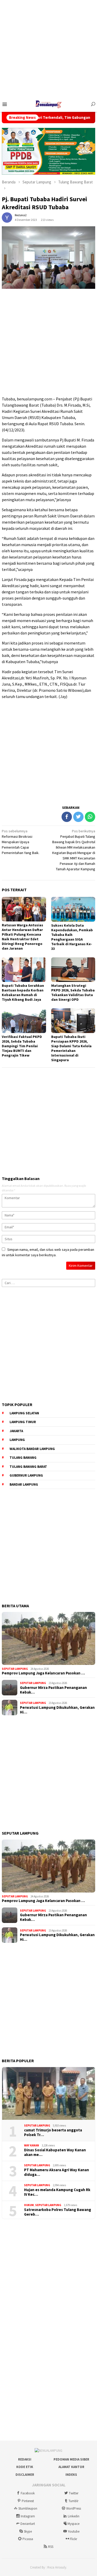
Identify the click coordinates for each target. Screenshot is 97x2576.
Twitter (74, 2493)
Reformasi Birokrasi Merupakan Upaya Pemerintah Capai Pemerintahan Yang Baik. (21, 842)
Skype (28, 2531)
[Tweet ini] (78, 817)
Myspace (73, 2524)
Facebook (28, 2493)
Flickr (73, 2539)
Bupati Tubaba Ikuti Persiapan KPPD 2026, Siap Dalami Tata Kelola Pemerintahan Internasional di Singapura (71, 1048)
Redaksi (25, 2459)
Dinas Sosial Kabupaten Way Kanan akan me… (55, 2152)
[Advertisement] (48, 48)
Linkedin (74, 2516)
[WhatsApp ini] (90, 817)
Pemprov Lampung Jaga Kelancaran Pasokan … (43, 1673)
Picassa (28, 2539)
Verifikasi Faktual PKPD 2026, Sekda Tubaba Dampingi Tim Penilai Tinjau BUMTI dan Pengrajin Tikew (22, 1046)
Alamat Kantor (71, 2467)
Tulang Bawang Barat (28, 1467)
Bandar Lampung (24, 1484)
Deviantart (28, 2524)
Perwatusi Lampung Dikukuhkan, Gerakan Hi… (57, 1710)
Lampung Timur (23, 1422)
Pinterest (28, 2501)
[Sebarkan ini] (67, 817)
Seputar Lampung (15, 1669)
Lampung (17, 1440)
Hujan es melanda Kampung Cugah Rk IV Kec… (57, 2192)
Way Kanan (32, 2145)
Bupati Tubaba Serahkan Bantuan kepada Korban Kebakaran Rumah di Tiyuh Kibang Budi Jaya (23, 992)
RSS (51, 2547)
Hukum (29, 2205)
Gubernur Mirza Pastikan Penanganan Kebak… (53, 1690)
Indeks (71, 2475)
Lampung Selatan (24, 1413)
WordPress (74, 2508)
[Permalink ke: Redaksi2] (7, 217)
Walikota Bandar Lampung (32, 1449)
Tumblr (73, 2501)
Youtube (74, 2531)
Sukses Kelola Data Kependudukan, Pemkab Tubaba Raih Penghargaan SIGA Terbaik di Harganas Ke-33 (72, 937)
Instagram (28, 2516)
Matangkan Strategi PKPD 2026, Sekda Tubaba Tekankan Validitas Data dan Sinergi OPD (73, 992)
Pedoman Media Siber (71, 2459)
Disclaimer (25, 2475)
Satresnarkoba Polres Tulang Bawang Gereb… (58, 2212)
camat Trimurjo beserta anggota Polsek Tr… (53, 2132)
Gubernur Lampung (26, 1475)
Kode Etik (25, 2467)
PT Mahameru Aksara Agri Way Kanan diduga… (57, 2172)
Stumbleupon (28, 2508)
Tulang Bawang (23, 1458)
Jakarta (16, 1431)
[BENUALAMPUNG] (49, 104)
